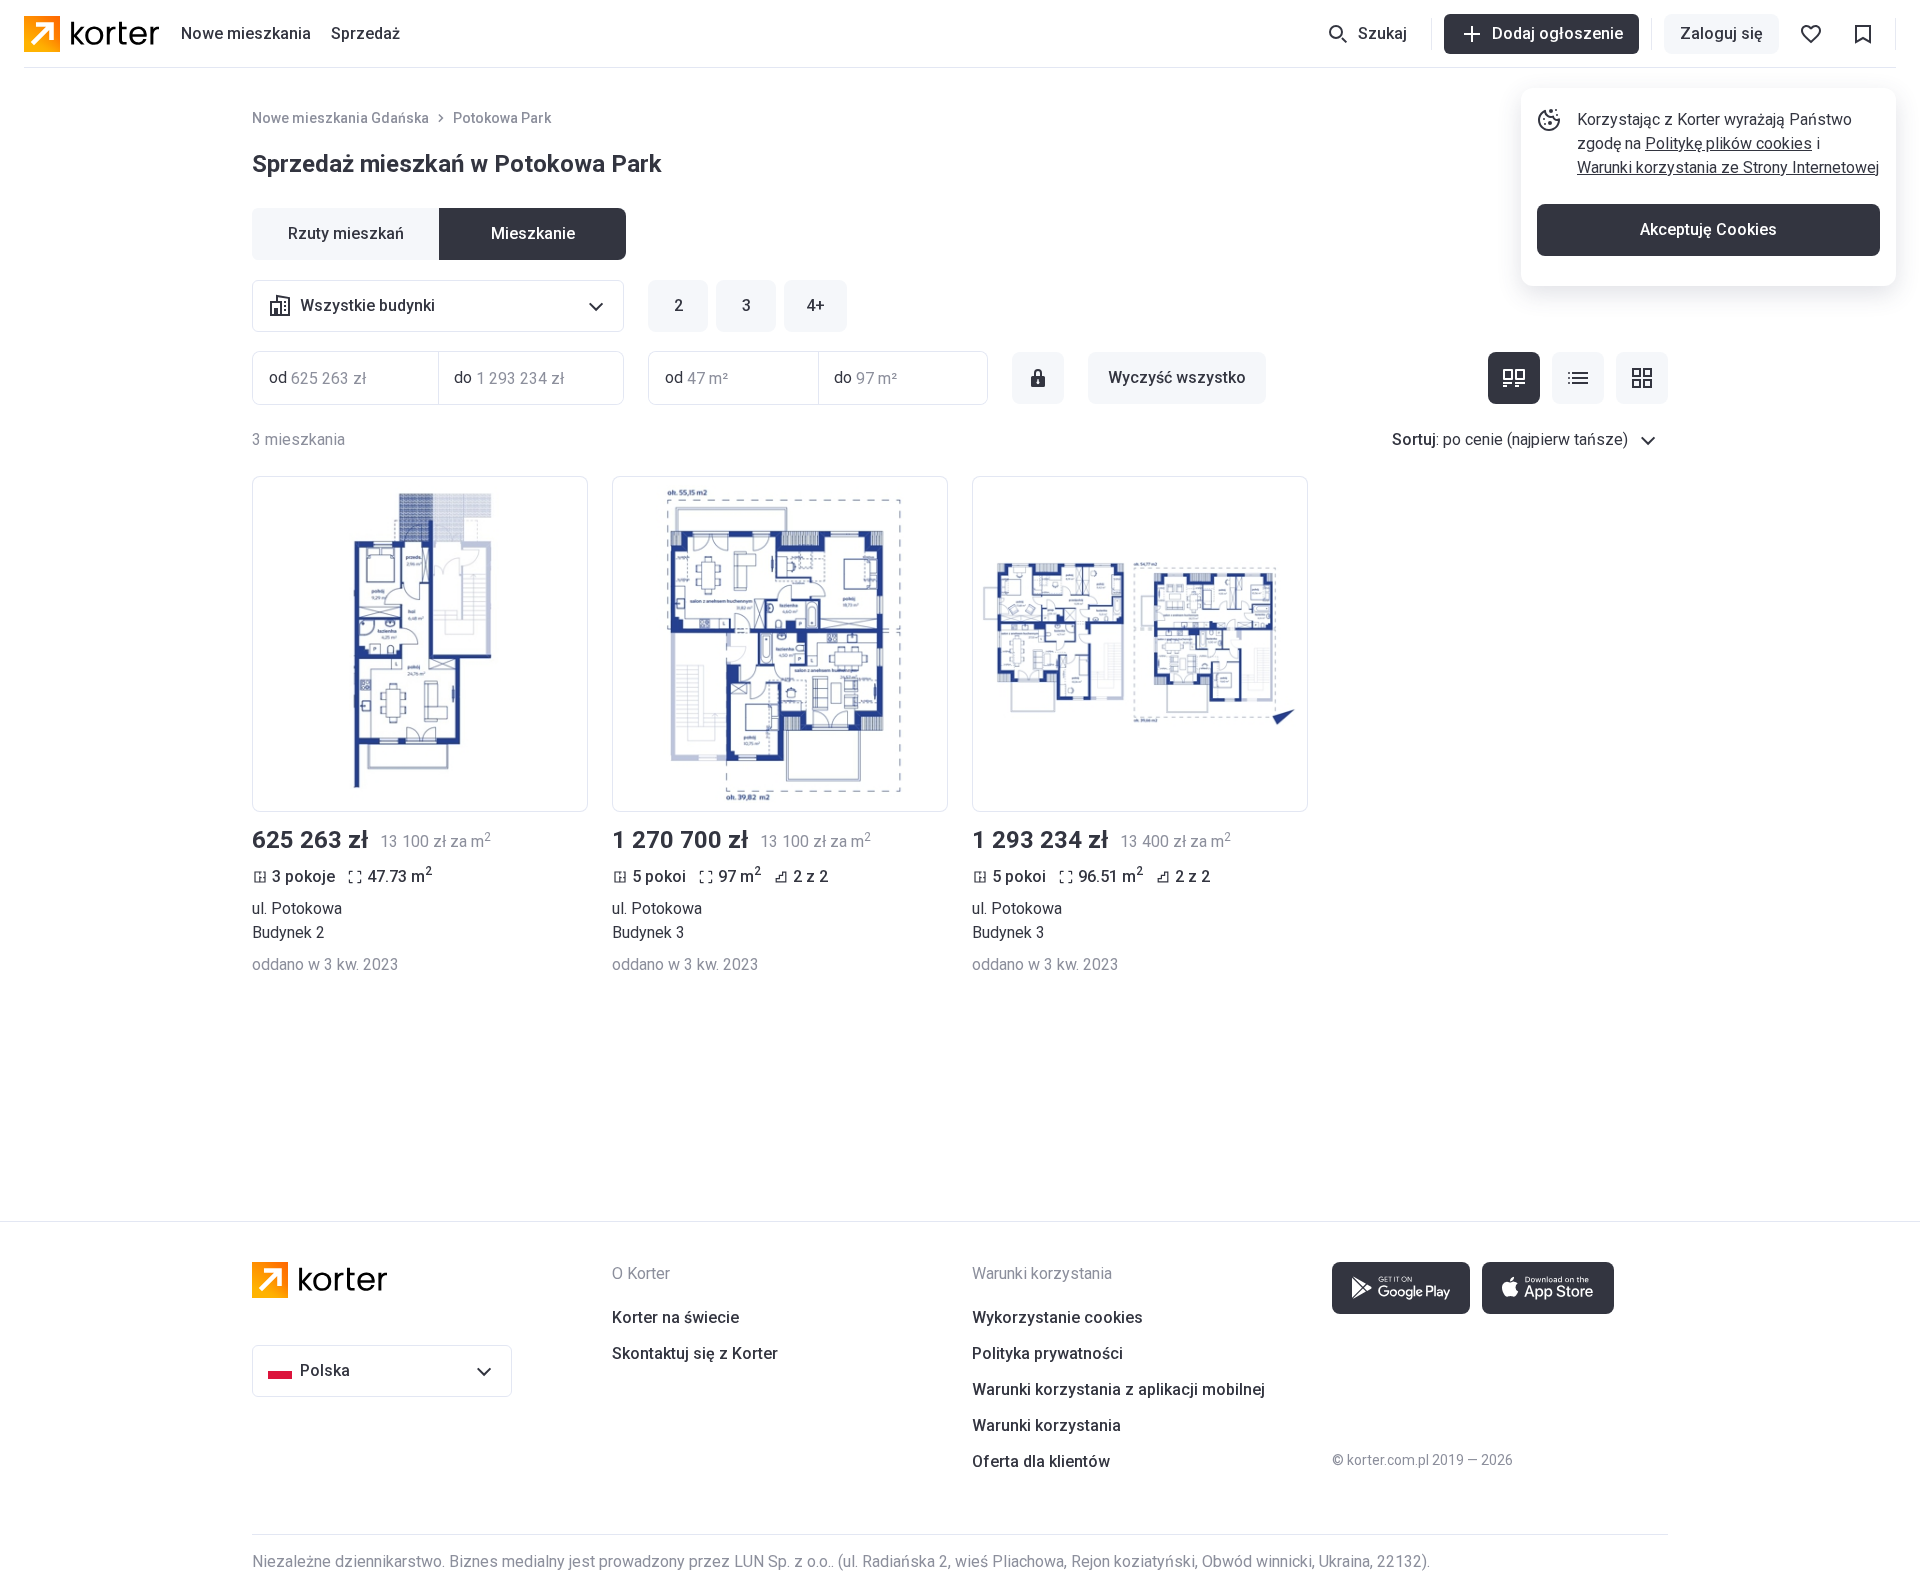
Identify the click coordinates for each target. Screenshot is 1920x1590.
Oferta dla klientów (1041, 1461)
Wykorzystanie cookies (1057, 1317)
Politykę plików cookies (1728, 143)
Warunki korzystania (1046, 1425)
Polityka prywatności (1047, 1353)
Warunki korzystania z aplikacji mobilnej (1118, 1389)
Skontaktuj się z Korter (695, 1353)
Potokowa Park (502, 118)
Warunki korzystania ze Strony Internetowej (1728, 167)
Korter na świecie (675, 1317)
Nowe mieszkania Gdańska (340, 118)
